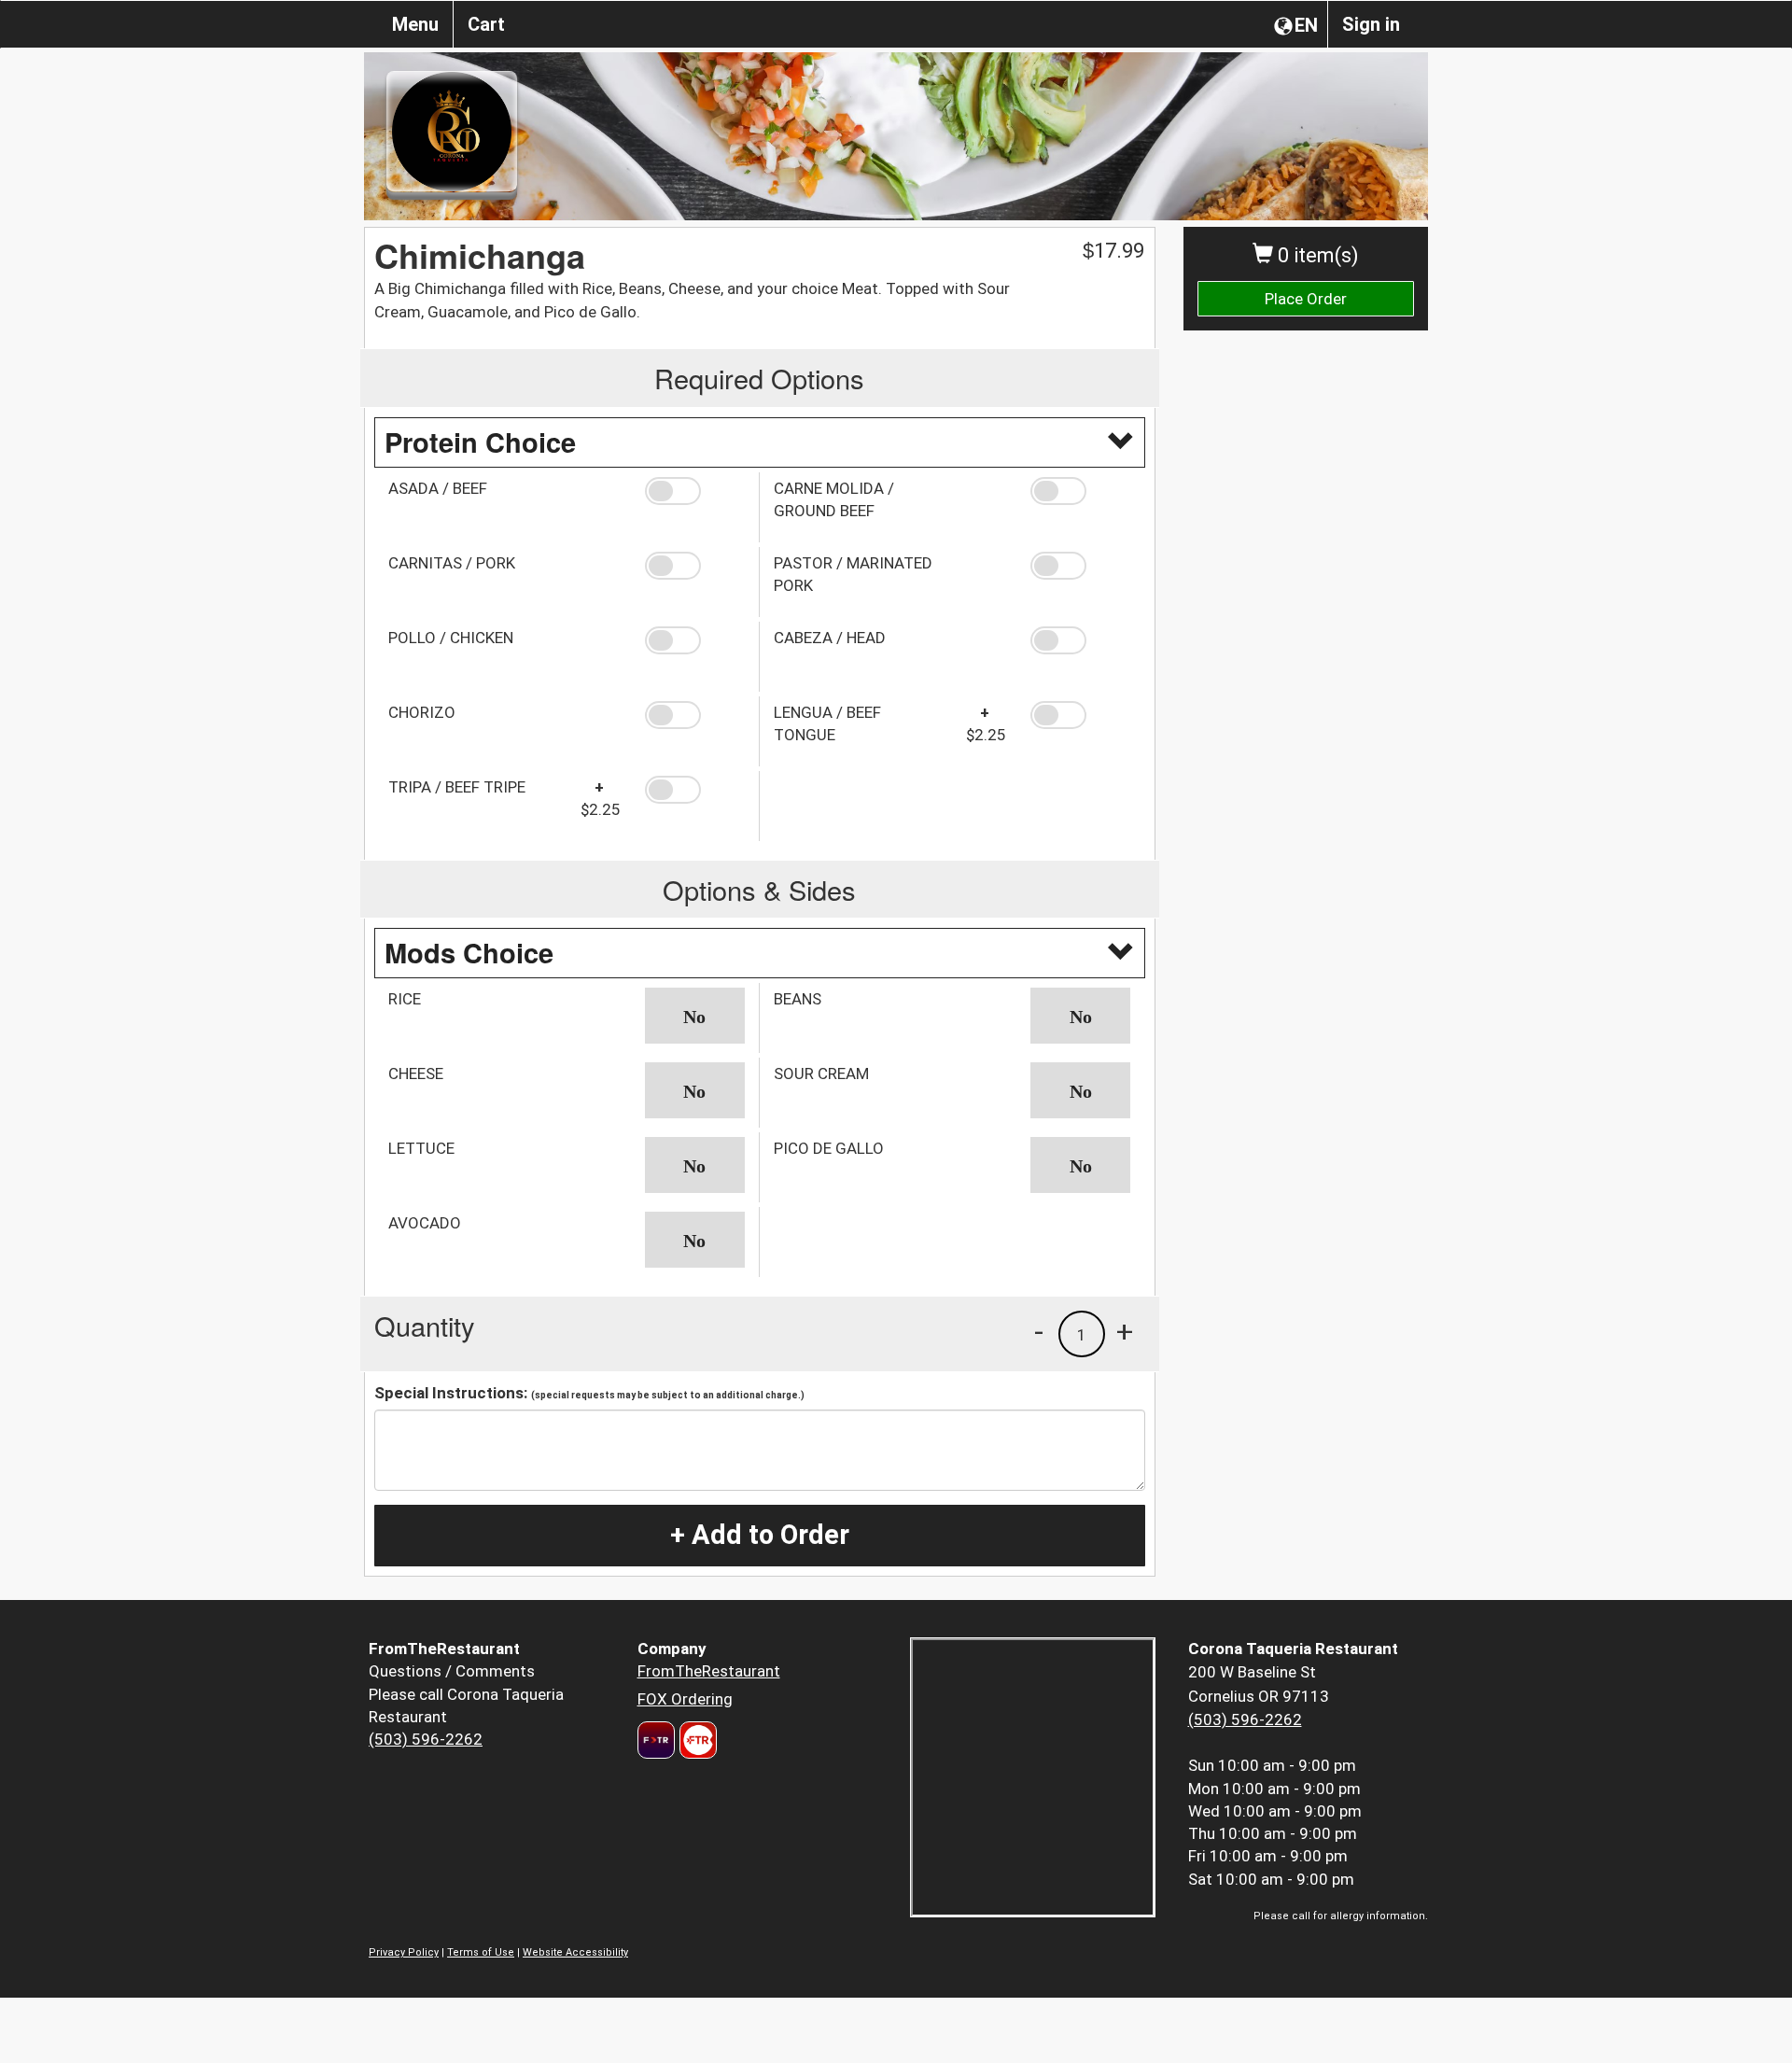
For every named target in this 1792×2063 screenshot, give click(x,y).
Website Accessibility (575, 1952)
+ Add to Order (760, 1535)
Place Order (1306, 299)
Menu (415, 24)
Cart (486, 24)
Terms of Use (481, 1952)
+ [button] (1125, 1331)
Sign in (1371, 24)
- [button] (1039, 1331)
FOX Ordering (685, 1699)
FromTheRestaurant (709, 1671)
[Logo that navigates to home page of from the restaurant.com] (656, 1740)
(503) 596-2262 (426, 1739)
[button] (695, 491)
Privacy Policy (404, 1952)
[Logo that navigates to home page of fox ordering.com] (696, 1740)
